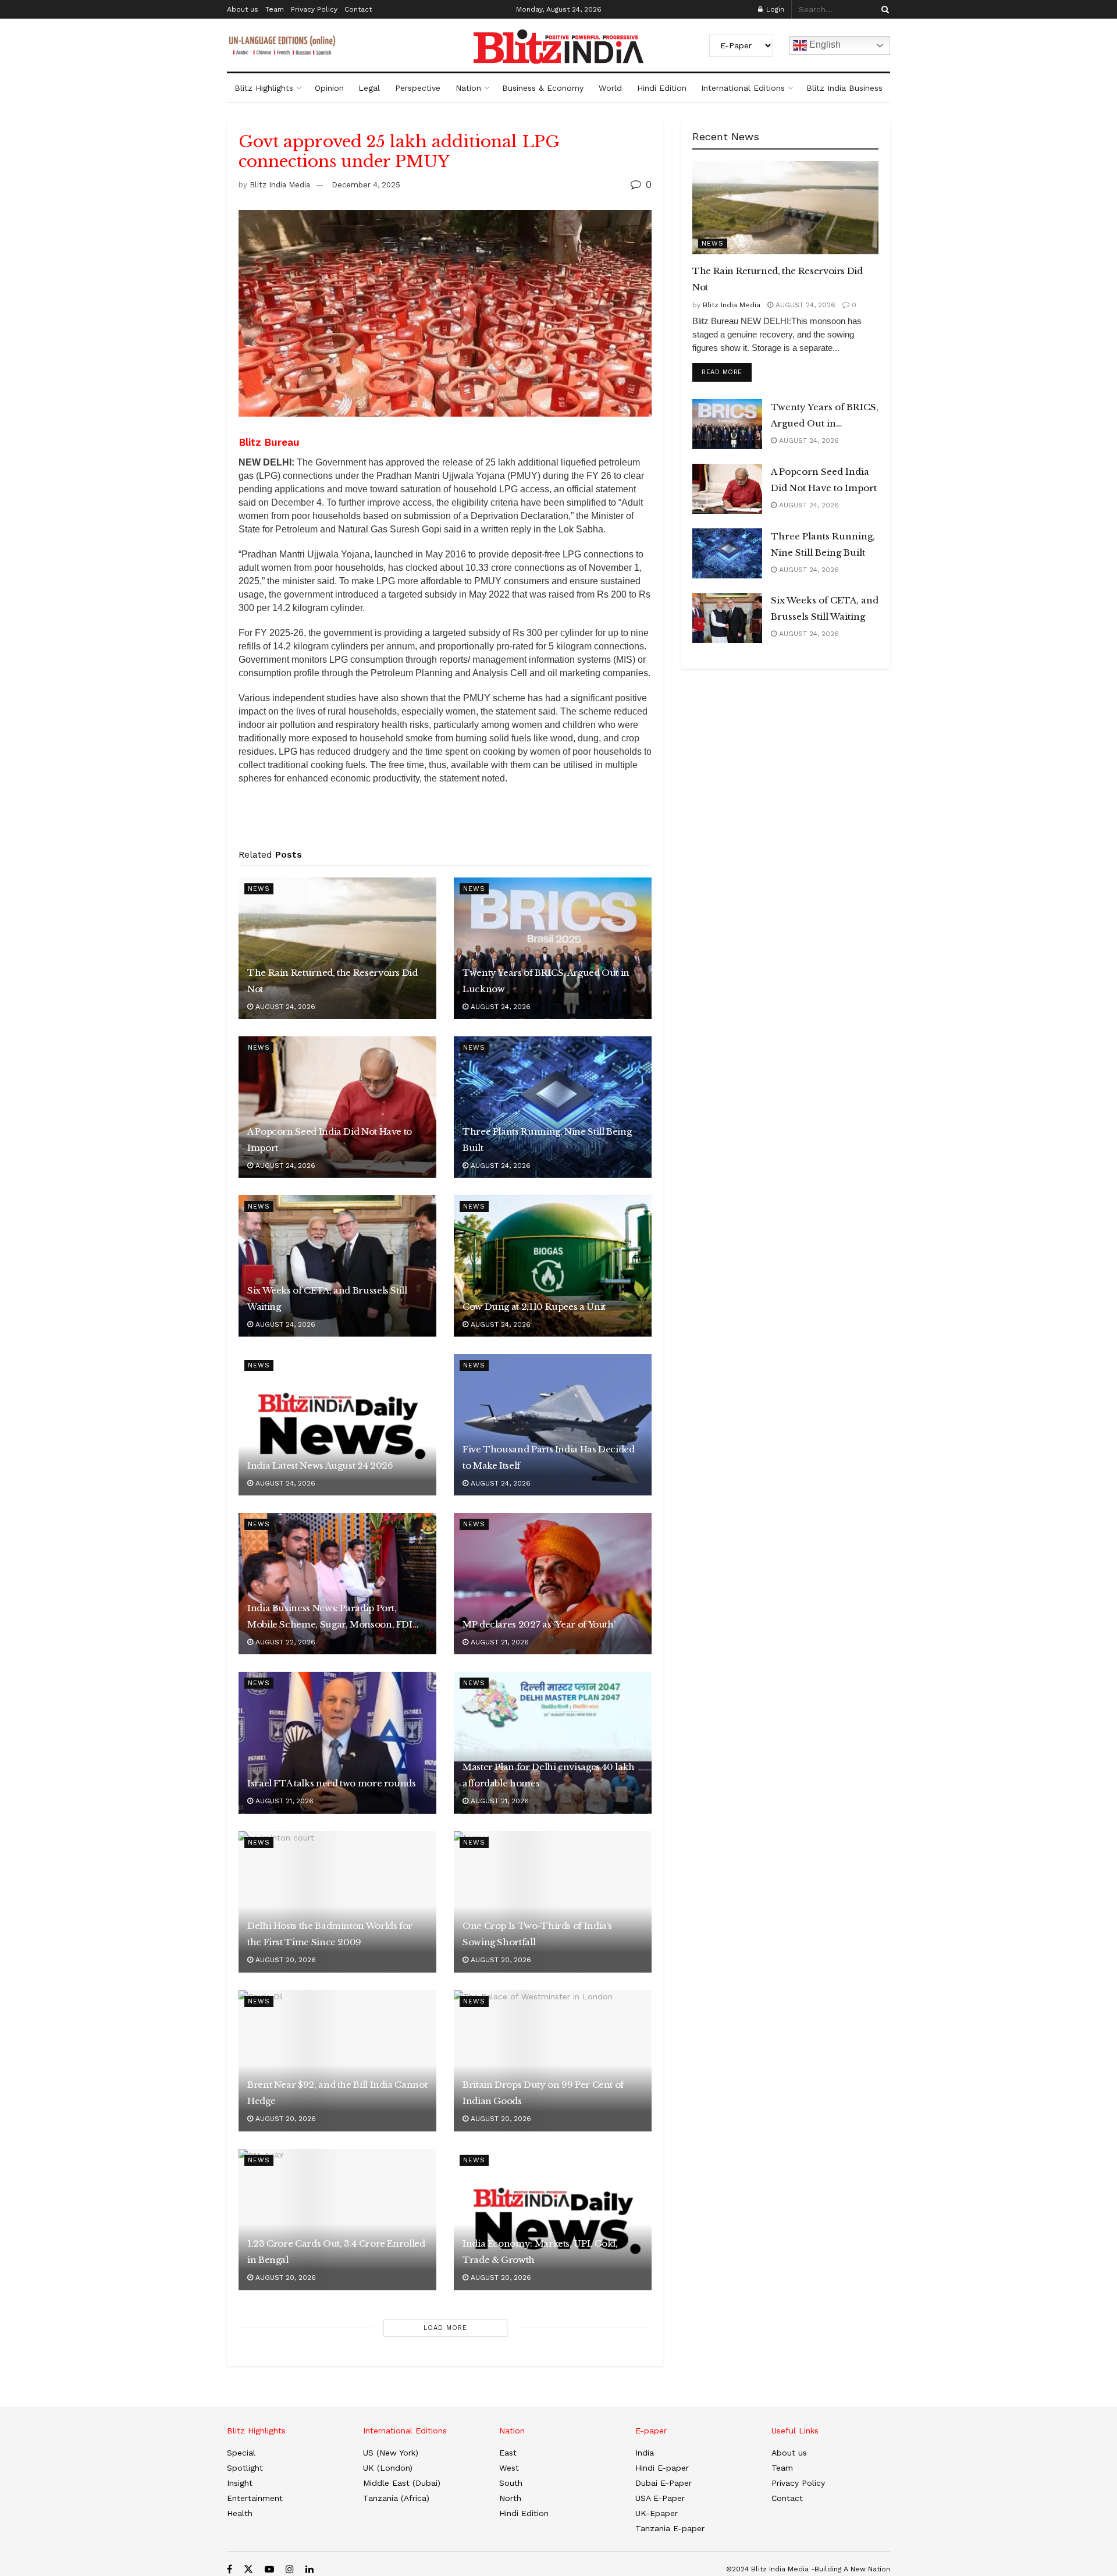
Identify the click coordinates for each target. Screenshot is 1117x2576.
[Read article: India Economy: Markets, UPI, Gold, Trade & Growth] (553, 2220)
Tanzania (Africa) (396, 2498)
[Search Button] (883, 9)
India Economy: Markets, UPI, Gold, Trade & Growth (540, 2252)
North (510, 2498)
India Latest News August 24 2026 (320, 1465)
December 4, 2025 (366, 185)
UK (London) (388, 2468)
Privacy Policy (314, 9)
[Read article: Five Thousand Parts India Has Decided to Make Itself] (553, 1425)
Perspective (418, 88)
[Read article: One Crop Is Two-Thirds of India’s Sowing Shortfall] (553, 1902)
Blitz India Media (280, 185)
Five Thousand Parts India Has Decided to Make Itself (549, 1457)
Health (240, 2513)
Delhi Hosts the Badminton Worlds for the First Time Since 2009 (330, 1934)
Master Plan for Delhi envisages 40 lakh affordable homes (549, 1775)
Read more (727, 372)
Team (275, 9)
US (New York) (391, 2453)
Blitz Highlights (264, 88)
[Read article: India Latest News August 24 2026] (337, 1425)
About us (243, 9)
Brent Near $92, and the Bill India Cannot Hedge (337, 2093)
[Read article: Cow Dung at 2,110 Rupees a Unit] (553, 1266)
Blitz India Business (844, 88)
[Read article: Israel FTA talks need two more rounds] (337, 1742)
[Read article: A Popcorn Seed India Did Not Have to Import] (337, 1107)
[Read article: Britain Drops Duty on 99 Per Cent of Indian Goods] (553, 2061)
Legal (369, 88)
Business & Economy (543, 88)
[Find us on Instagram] (290, 2569)
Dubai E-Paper (664, 2483)
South (511, 2483)
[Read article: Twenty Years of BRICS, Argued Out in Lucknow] (553, 948)
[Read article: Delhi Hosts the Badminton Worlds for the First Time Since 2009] (337, 1902)
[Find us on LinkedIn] (310, 2569)
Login (774, 9)
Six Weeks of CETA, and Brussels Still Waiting (327, 1298)
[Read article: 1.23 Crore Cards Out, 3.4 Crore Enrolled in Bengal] (337, 2220)
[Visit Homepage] (558, 47)
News (259, 889)
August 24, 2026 (284, 1007)
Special (241, 2453)
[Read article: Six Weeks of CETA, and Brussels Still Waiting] (337, 1266)
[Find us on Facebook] (230, 2569)
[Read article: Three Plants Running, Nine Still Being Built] (553, 1107)
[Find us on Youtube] (269, 2569)
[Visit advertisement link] (445, 820)
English (824, 45)
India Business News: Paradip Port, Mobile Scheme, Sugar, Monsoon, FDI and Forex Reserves (330, 1618)
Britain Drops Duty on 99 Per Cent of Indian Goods (543, 2093)
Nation (468, 88)
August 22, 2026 (284, 1642)
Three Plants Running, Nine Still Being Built (547, 1140)
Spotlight (245, 2468)
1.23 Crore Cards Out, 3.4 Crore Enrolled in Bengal (336, 2252)
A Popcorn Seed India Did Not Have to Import (330, 1140)
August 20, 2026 (284, 1960)
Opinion (329, 88)
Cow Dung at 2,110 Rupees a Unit (534, 1307)
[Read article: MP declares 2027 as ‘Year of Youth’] (553, 1584)
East (508, 2453)
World (610, 88)
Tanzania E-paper (670, 2528)
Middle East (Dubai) (402, 2483)
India (645, 2453)
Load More (445, 2328)
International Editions (743, 88)
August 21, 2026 (499, 1642)
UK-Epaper (657, 2513)
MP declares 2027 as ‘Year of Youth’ (539, 1624)
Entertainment (255, 2498)
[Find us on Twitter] (248, 2569)
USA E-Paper (660, 2498)
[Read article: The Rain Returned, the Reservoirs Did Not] (337, 948)
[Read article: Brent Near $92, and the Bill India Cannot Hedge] (337, 2061)
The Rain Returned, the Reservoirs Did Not (332, 981)
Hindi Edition (662, 88)
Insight (240, 2483)
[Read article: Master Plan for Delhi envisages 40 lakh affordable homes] (553, 1742)
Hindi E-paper (662, 2468)
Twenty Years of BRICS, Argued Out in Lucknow (546, 981)
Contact (358, 9)
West (509, 2468)
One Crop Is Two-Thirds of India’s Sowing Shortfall (537, 1934)
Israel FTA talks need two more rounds (332, 1783)
